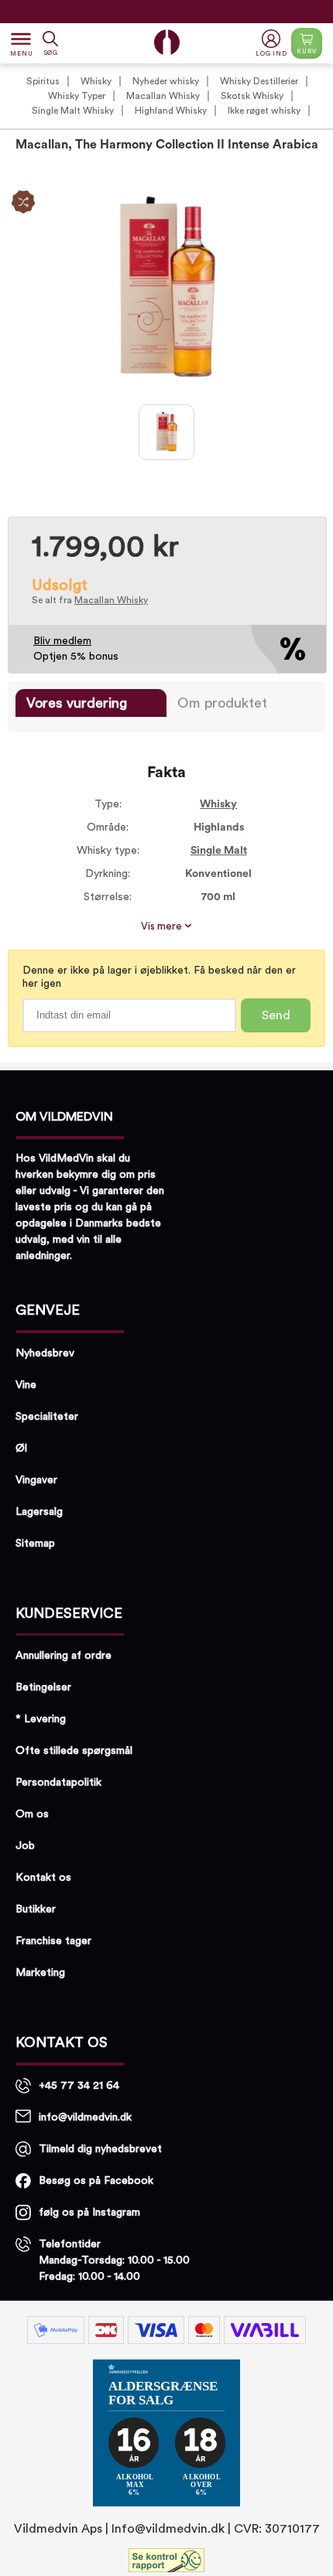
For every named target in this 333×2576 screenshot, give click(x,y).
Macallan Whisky (163, 96)
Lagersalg (39, 1512)
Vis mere (163, 926)
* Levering (41, 1719)
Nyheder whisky (166, 81)
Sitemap (35, 1544)
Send (276, 1015)
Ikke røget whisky (264, 111)
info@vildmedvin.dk (85, 2117)
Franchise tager (53, 1941)
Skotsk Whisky (252, 96)
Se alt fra (90, 600)
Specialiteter (47, 1417)
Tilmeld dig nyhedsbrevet (100, 2149)
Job (25, 1846)
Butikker (36, 1909)
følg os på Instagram (89, 2213)
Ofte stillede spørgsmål (74, 1751)
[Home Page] (167, 42)
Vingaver (36, 1480)
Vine (26, 1385)
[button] (273, 44)
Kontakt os (43, 1878)
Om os (32, 1814)
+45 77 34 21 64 (79, 2086)
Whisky (96, 81)
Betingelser (43, 1687)
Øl (21, 1448)
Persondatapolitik (58, 1783)
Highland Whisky (171, 111)
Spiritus (43, 81)
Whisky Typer (77, 96)
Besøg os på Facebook (96, 2181)
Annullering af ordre (64, 1656)
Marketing (40, 1973)
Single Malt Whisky (73, 111)
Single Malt (219, 851)
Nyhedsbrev (45, 1353)
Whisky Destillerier (259, 81)
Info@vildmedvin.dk (168, 2529)
